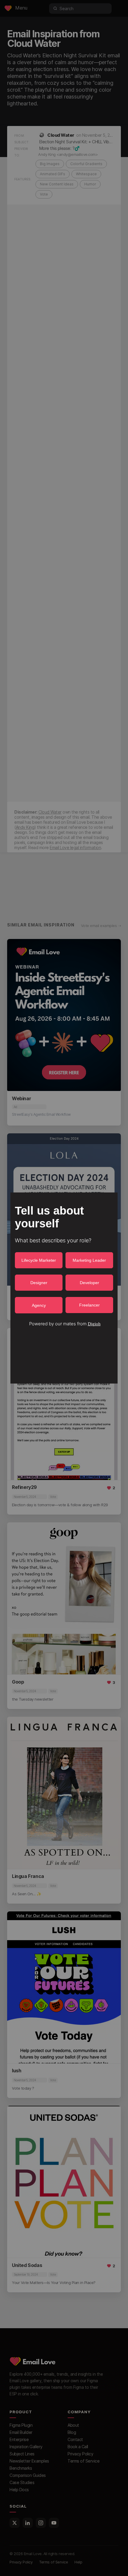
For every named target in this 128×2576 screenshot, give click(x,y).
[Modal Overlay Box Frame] (64, 1288)
